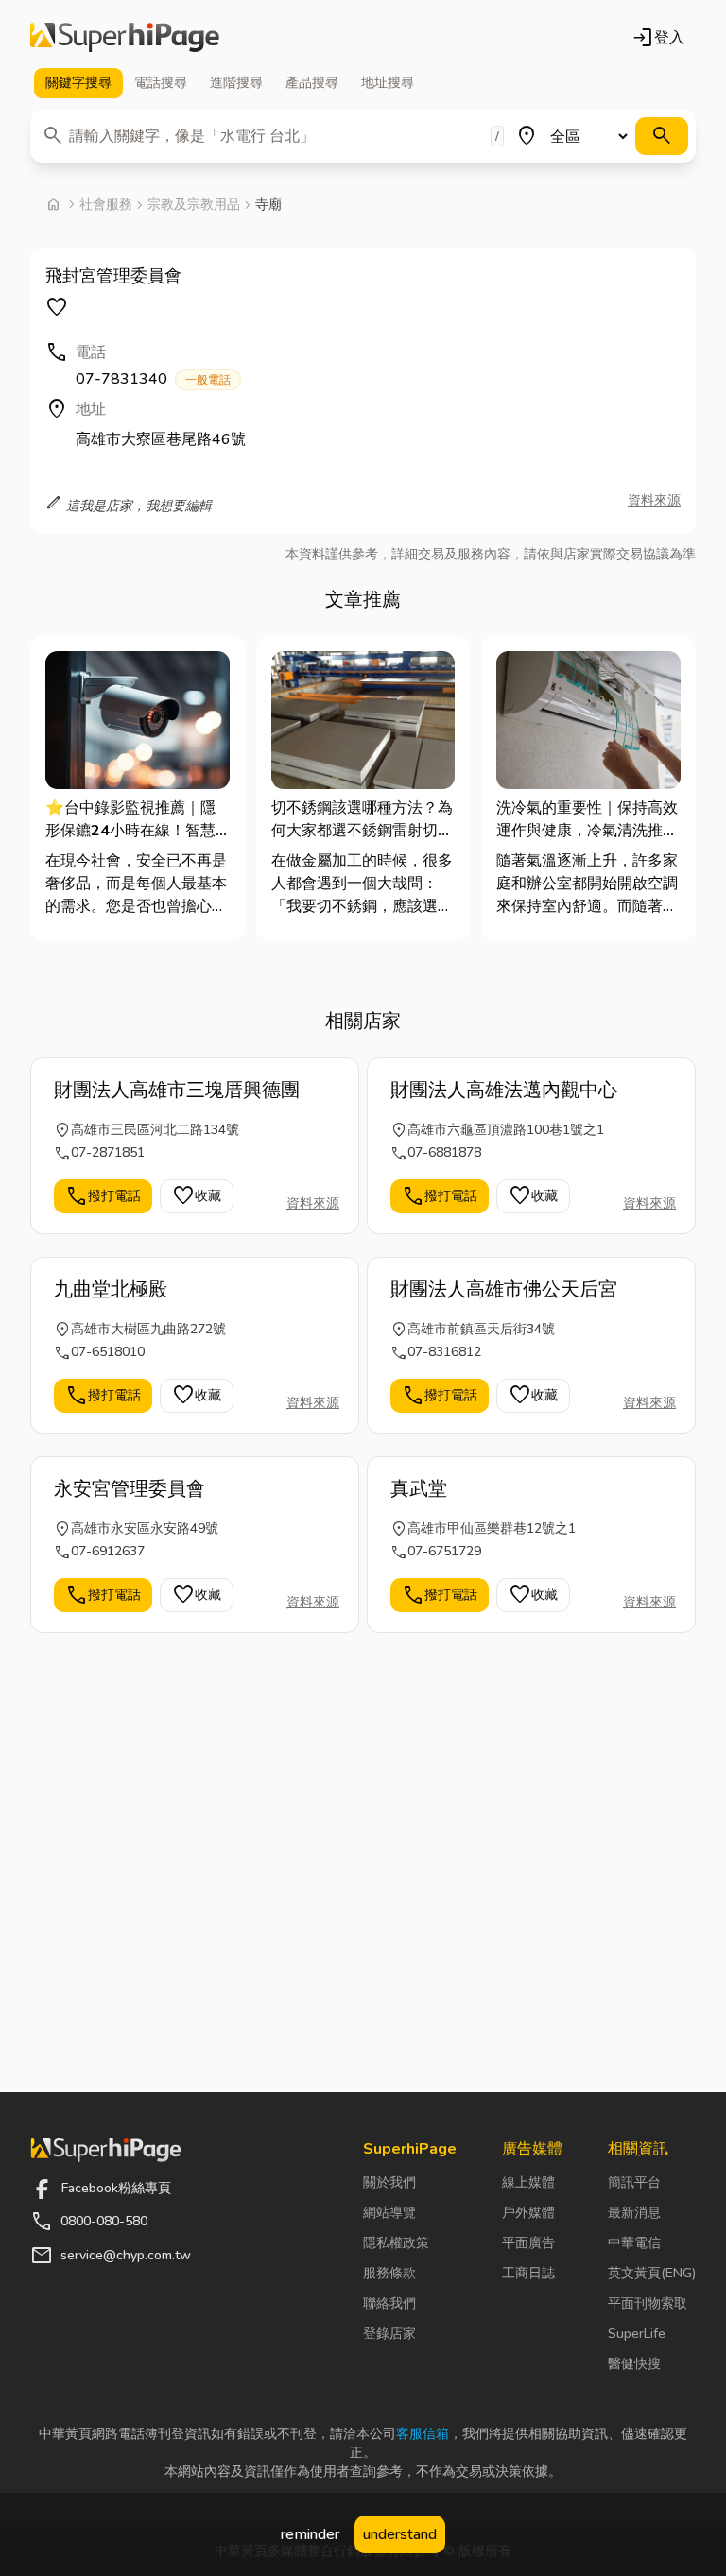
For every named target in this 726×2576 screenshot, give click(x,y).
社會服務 (106, 205)
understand (400, 2534)
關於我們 (389, 2182)
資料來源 (654, 500)
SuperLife (637, 2334)
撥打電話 (103, 1196)
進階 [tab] (236, 83)
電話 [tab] (161, 83)
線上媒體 (528, 2182)
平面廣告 (528, 2243)
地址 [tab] (388, 83)
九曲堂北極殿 (111, 1289)
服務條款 (389, 2273)
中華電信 (634, 2243)
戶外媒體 (528, 2213)
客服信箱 (423, 2434)
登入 (658, 38)
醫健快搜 (634, 2364)
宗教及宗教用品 (194, 205)
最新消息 (634, 2213)
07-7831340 (153, 379)
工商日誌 (528, 2273)
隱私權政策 (396, 2243)
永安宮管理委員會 (130, 1489)
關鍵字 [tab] (78, 83)
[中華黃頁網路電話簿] (125, 38)
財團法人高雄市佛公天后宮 (504, 1289)
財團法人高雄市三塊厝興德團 (177, 1090)
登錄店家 (389, 2334)
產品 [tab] (312, 83)
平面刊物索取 (648, 2303)
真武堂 (419, 1489)
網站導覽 (389, 2213)
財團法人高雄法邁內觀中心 (504, 1090)
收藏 (197, 1196)
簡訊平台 (634, 2182)
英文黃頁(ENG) (652, 2273)
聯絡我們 (389, 2303)
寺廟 (268, 205)
